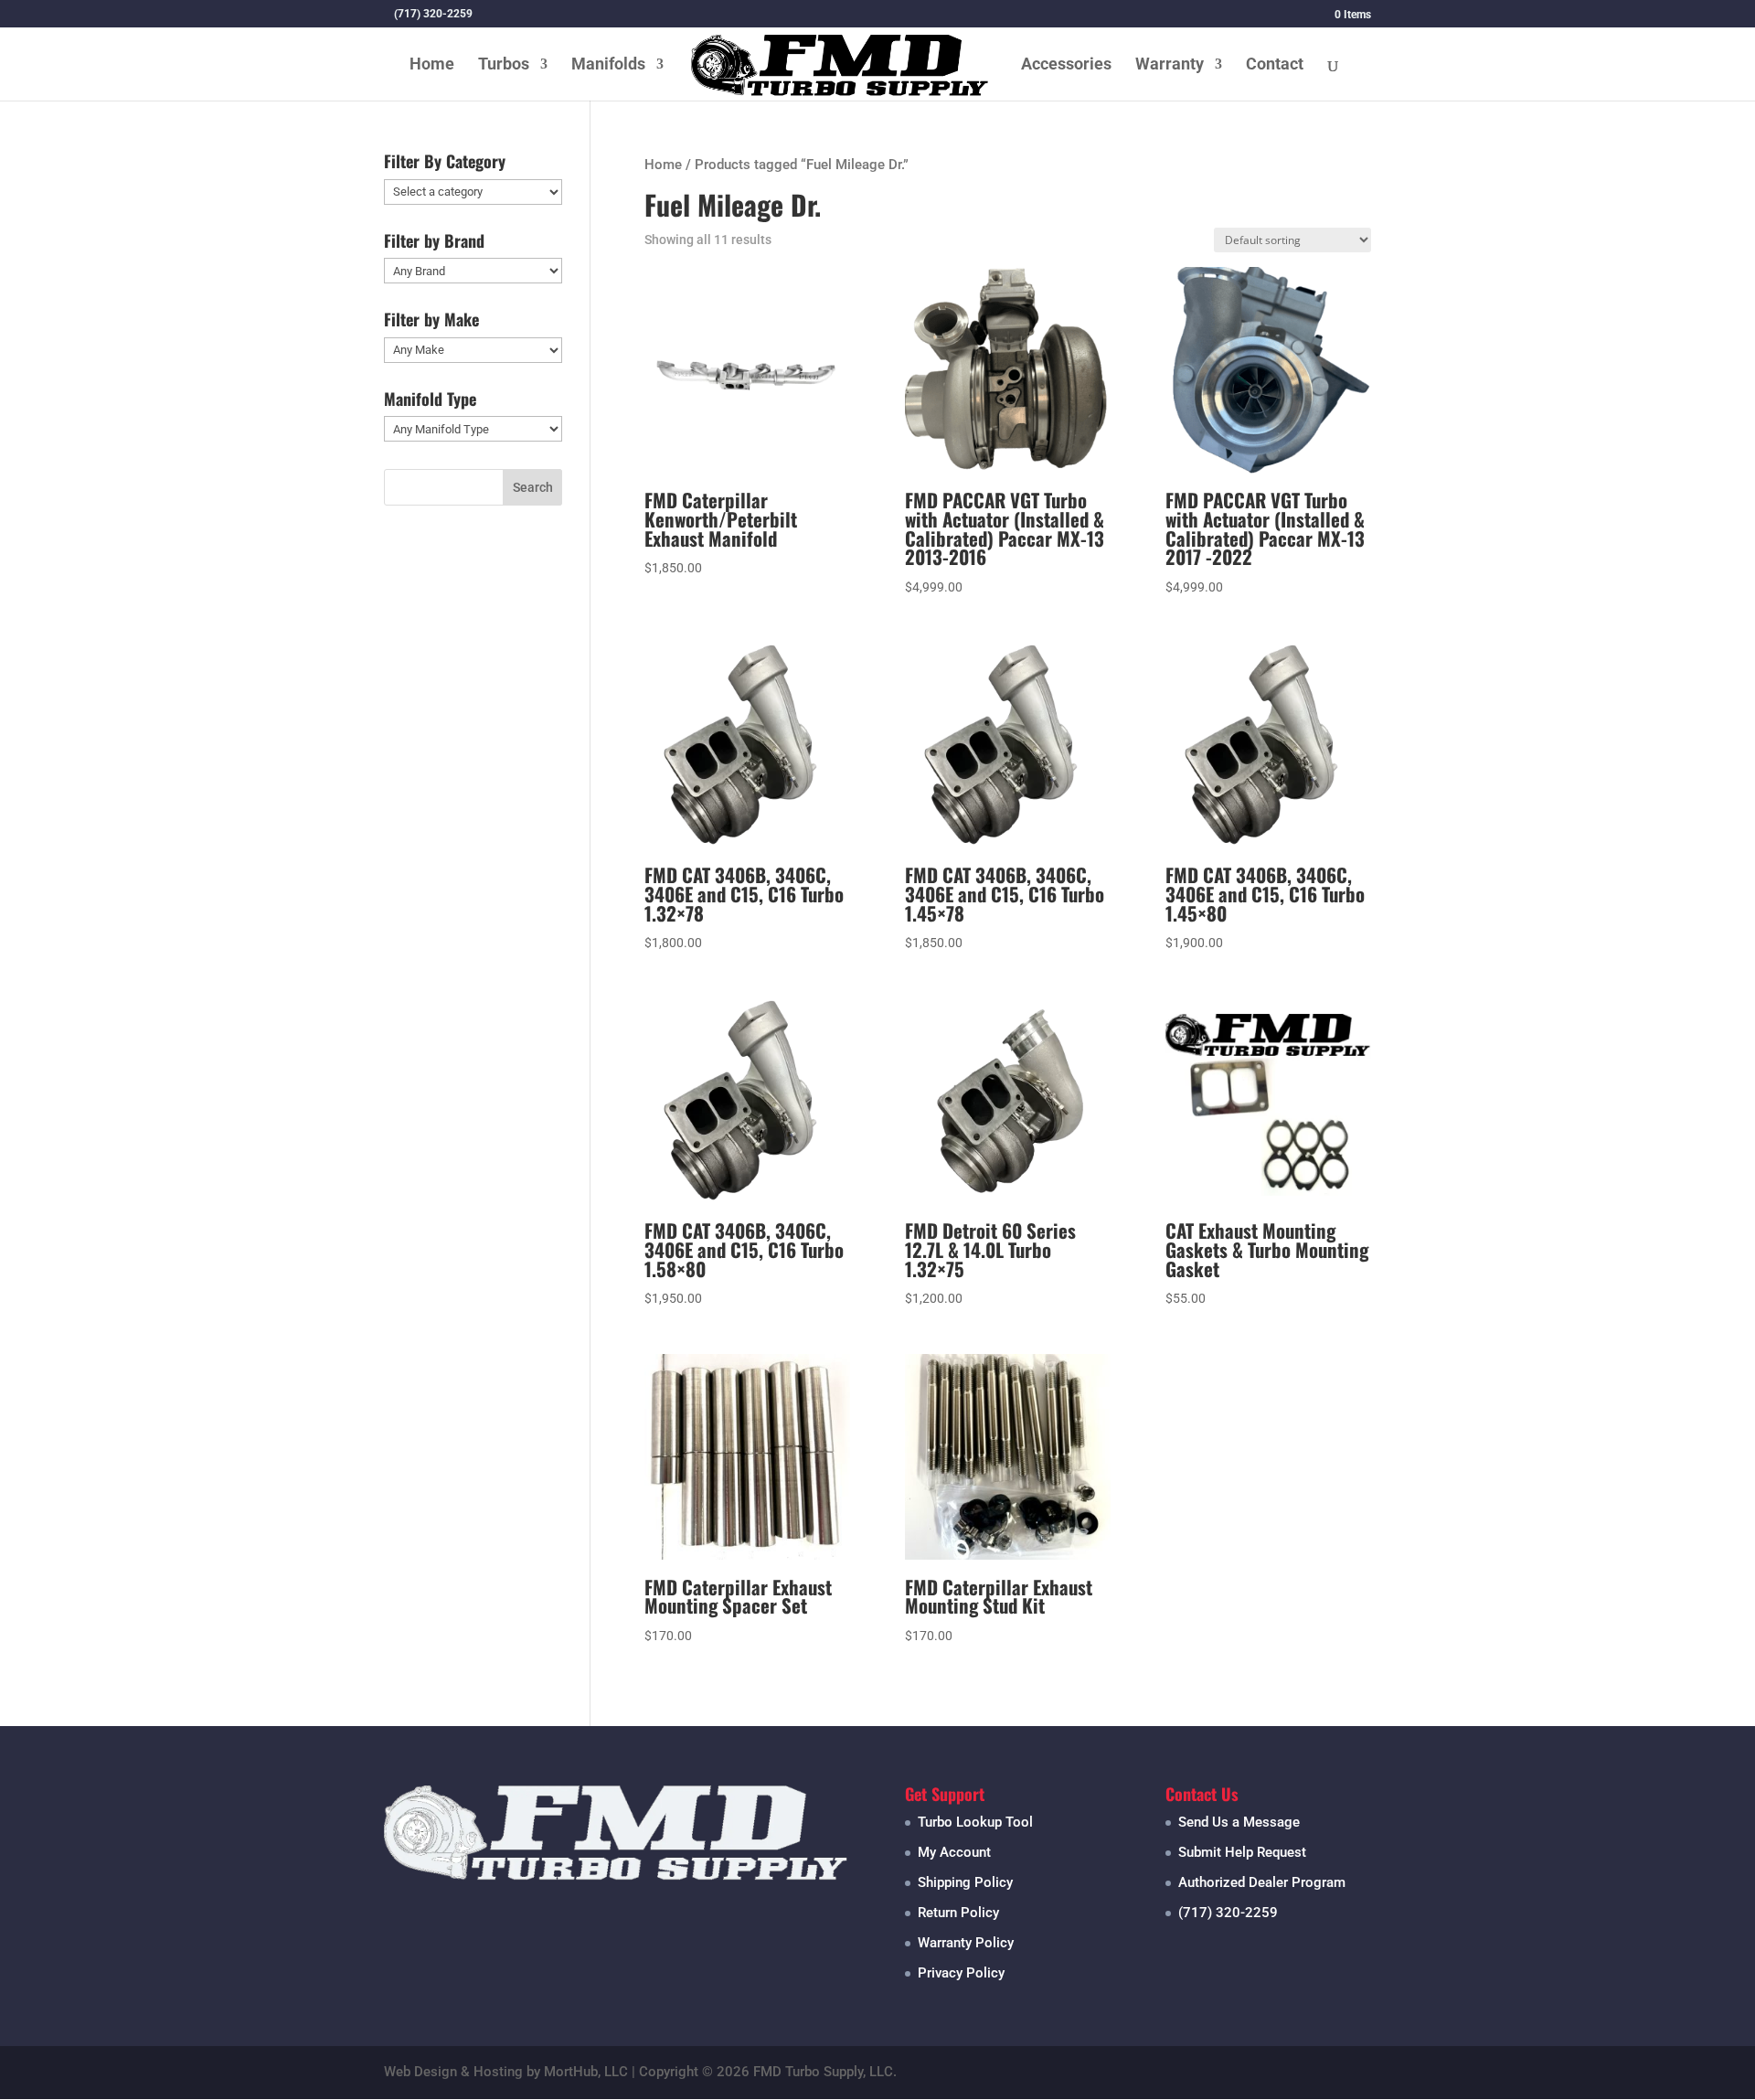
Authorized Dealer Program (1262, 1882)
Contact (1275, 65)
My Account (954, 1852)
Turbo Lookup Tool (975, 1822)
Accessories (1066, 65)
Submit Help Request (1242, 1852)
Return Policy (958, 1913)
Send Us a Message (1239, 1822)
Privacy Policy (961, 1973)
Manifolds (608, 65)
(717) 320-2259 (1228, 1913)
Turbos (504, 65)
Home (432, 65)
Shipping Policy (965, 1882)
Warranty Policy (966, 1943)
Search (533, 487)
